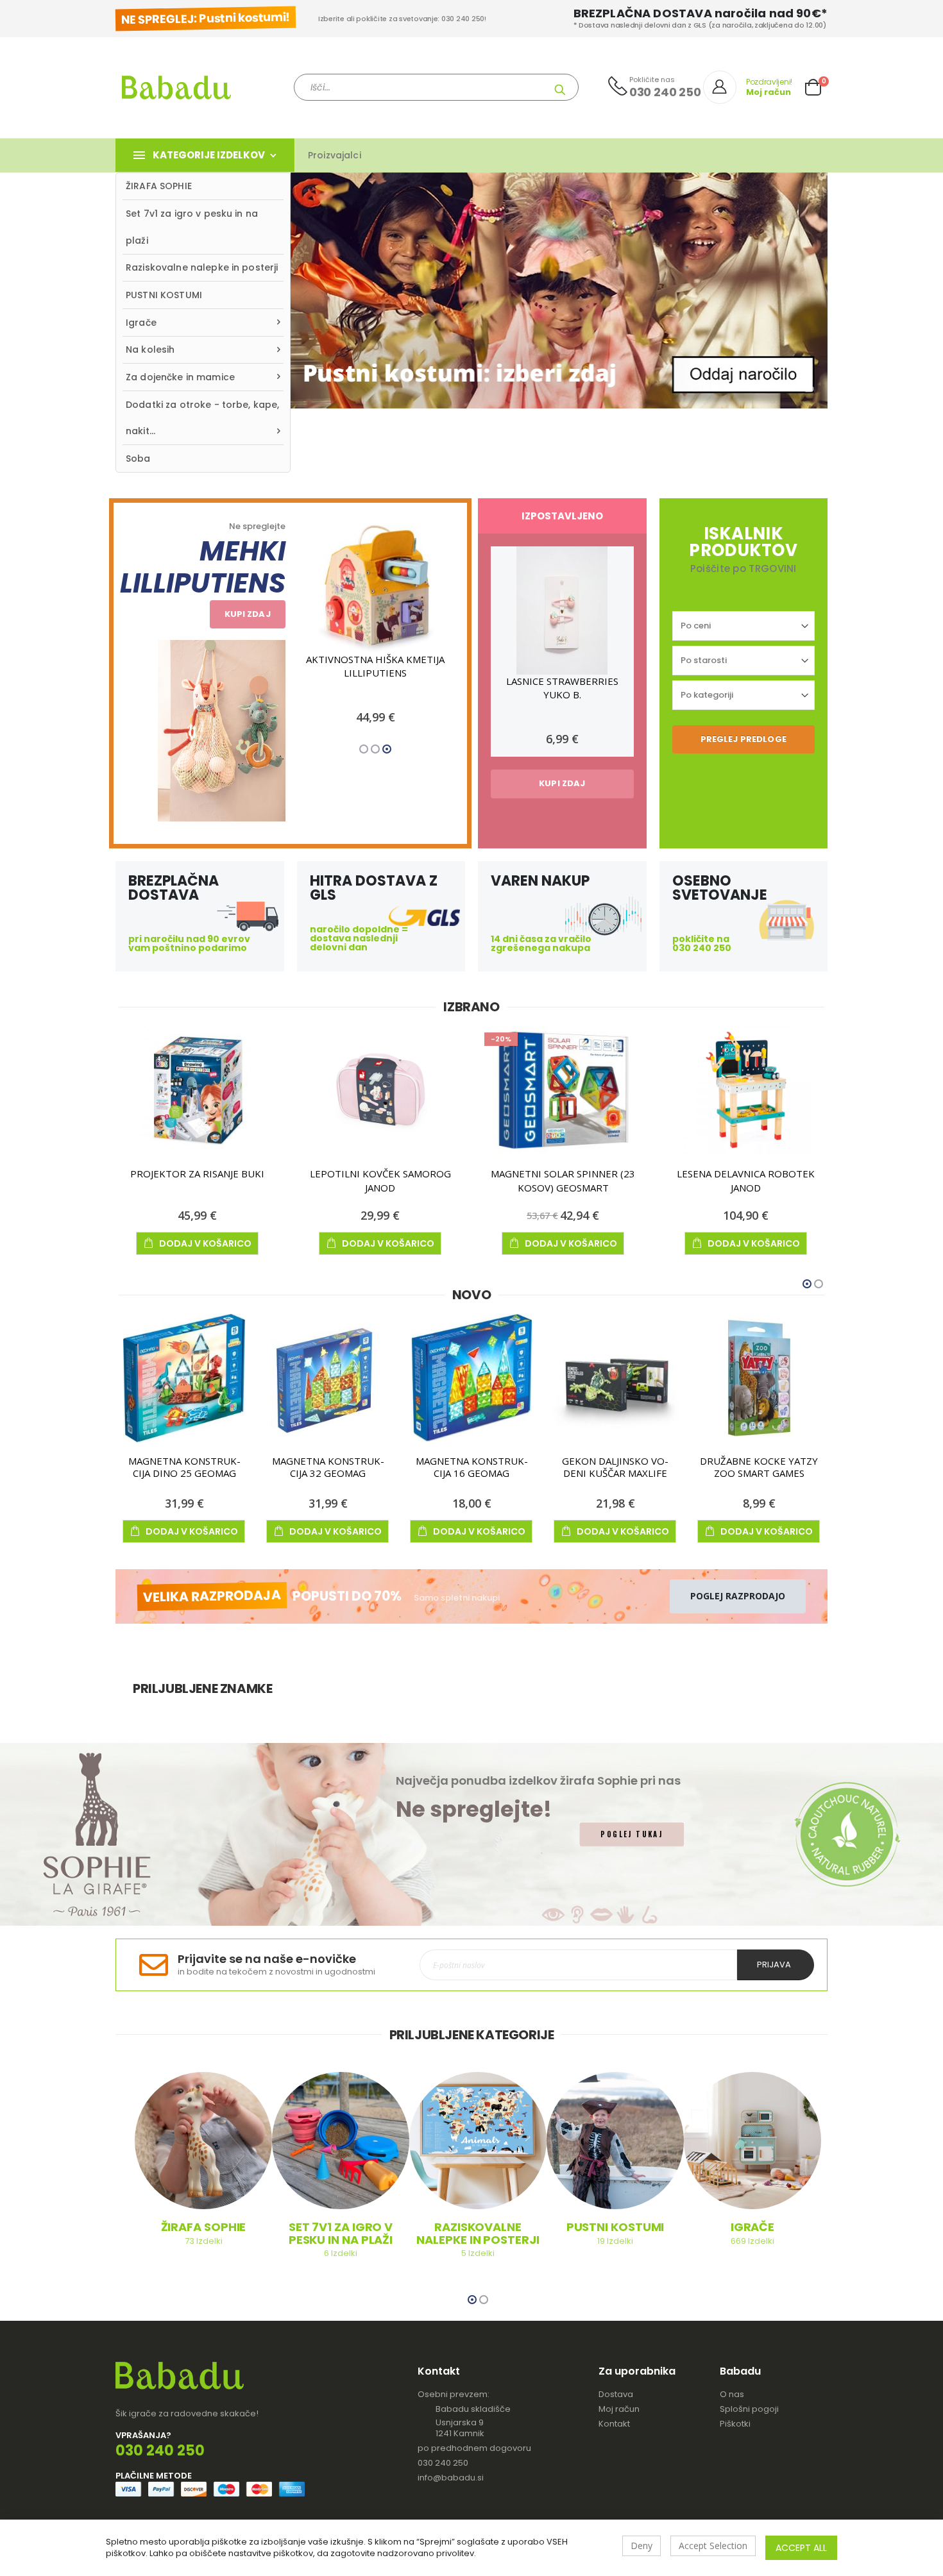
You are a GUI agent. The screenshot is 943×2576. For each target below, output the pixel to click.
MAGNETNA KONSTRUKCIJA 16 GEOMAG (472, 1467)
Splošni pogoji (749, 2409)
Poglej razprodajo (738, 1596)
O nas (732, 2394)
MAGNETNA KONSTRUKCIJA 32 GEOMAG (328, 1467)
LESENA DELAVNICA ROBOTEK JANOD (746, 1181)
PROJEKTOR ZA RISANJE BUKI (197, 1174)
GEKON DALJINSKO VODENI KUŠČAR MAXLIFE (615, 1467)
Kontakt (614, 2424)
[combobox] (436, 87)
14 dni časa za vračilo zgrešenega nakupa (541, 943)
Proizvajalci (335, 155)
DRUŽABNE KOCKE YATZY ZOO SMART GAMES (759, 1467)
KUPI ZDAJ (248, 614)
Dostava (616, 2394)
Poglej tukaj (632, 1834)
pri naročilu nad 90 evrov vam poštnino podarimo (189, 943)
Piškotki (735, 2424)
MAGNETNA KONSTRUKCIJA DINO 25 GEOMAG (184, 1467)
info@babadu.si (451, 2478)
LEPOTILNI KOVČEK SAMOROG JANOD (380, 1181)
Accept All (801, 2548)
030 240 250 (443, 2463)
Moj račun (619, 2409)
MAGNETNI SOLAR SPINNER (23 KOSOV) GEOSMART (563, 1181)
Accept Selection (713, 2546)
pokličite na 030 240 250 (702, 943)
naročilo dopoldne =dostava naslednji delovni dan (359, 938)
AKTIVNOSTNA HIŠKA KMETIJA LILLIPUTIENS (375, 666)
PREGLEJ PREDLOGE (743, 739)
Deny (641, 2546)
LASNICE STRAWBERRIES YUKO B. (562, 688)
